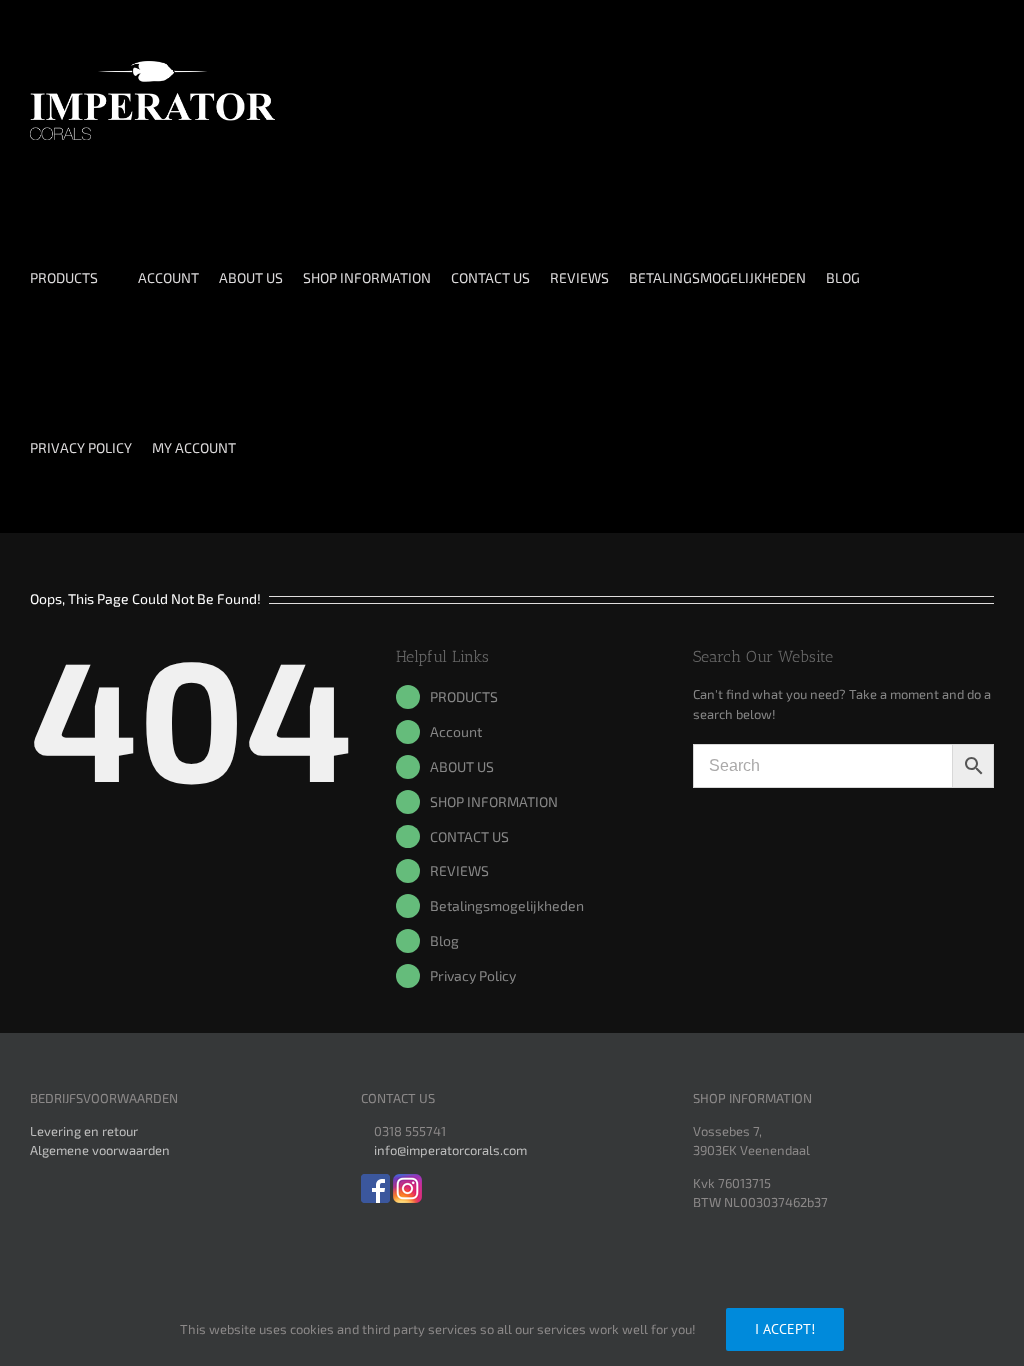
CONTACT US (469, 836)
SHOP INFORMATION (494, 801)
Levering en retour (84, 1131)
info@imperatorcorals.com (450, 1150)
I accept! (785, 1329)
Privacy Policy (473, 975)
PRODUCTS (464, 696)
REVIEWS (459, 870)
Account (456, 731)
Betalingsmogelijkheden (507, 905)
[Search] (320, 448)
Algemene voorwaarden (100, 1150)
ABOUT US (462, 766)
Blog (444, 940)
